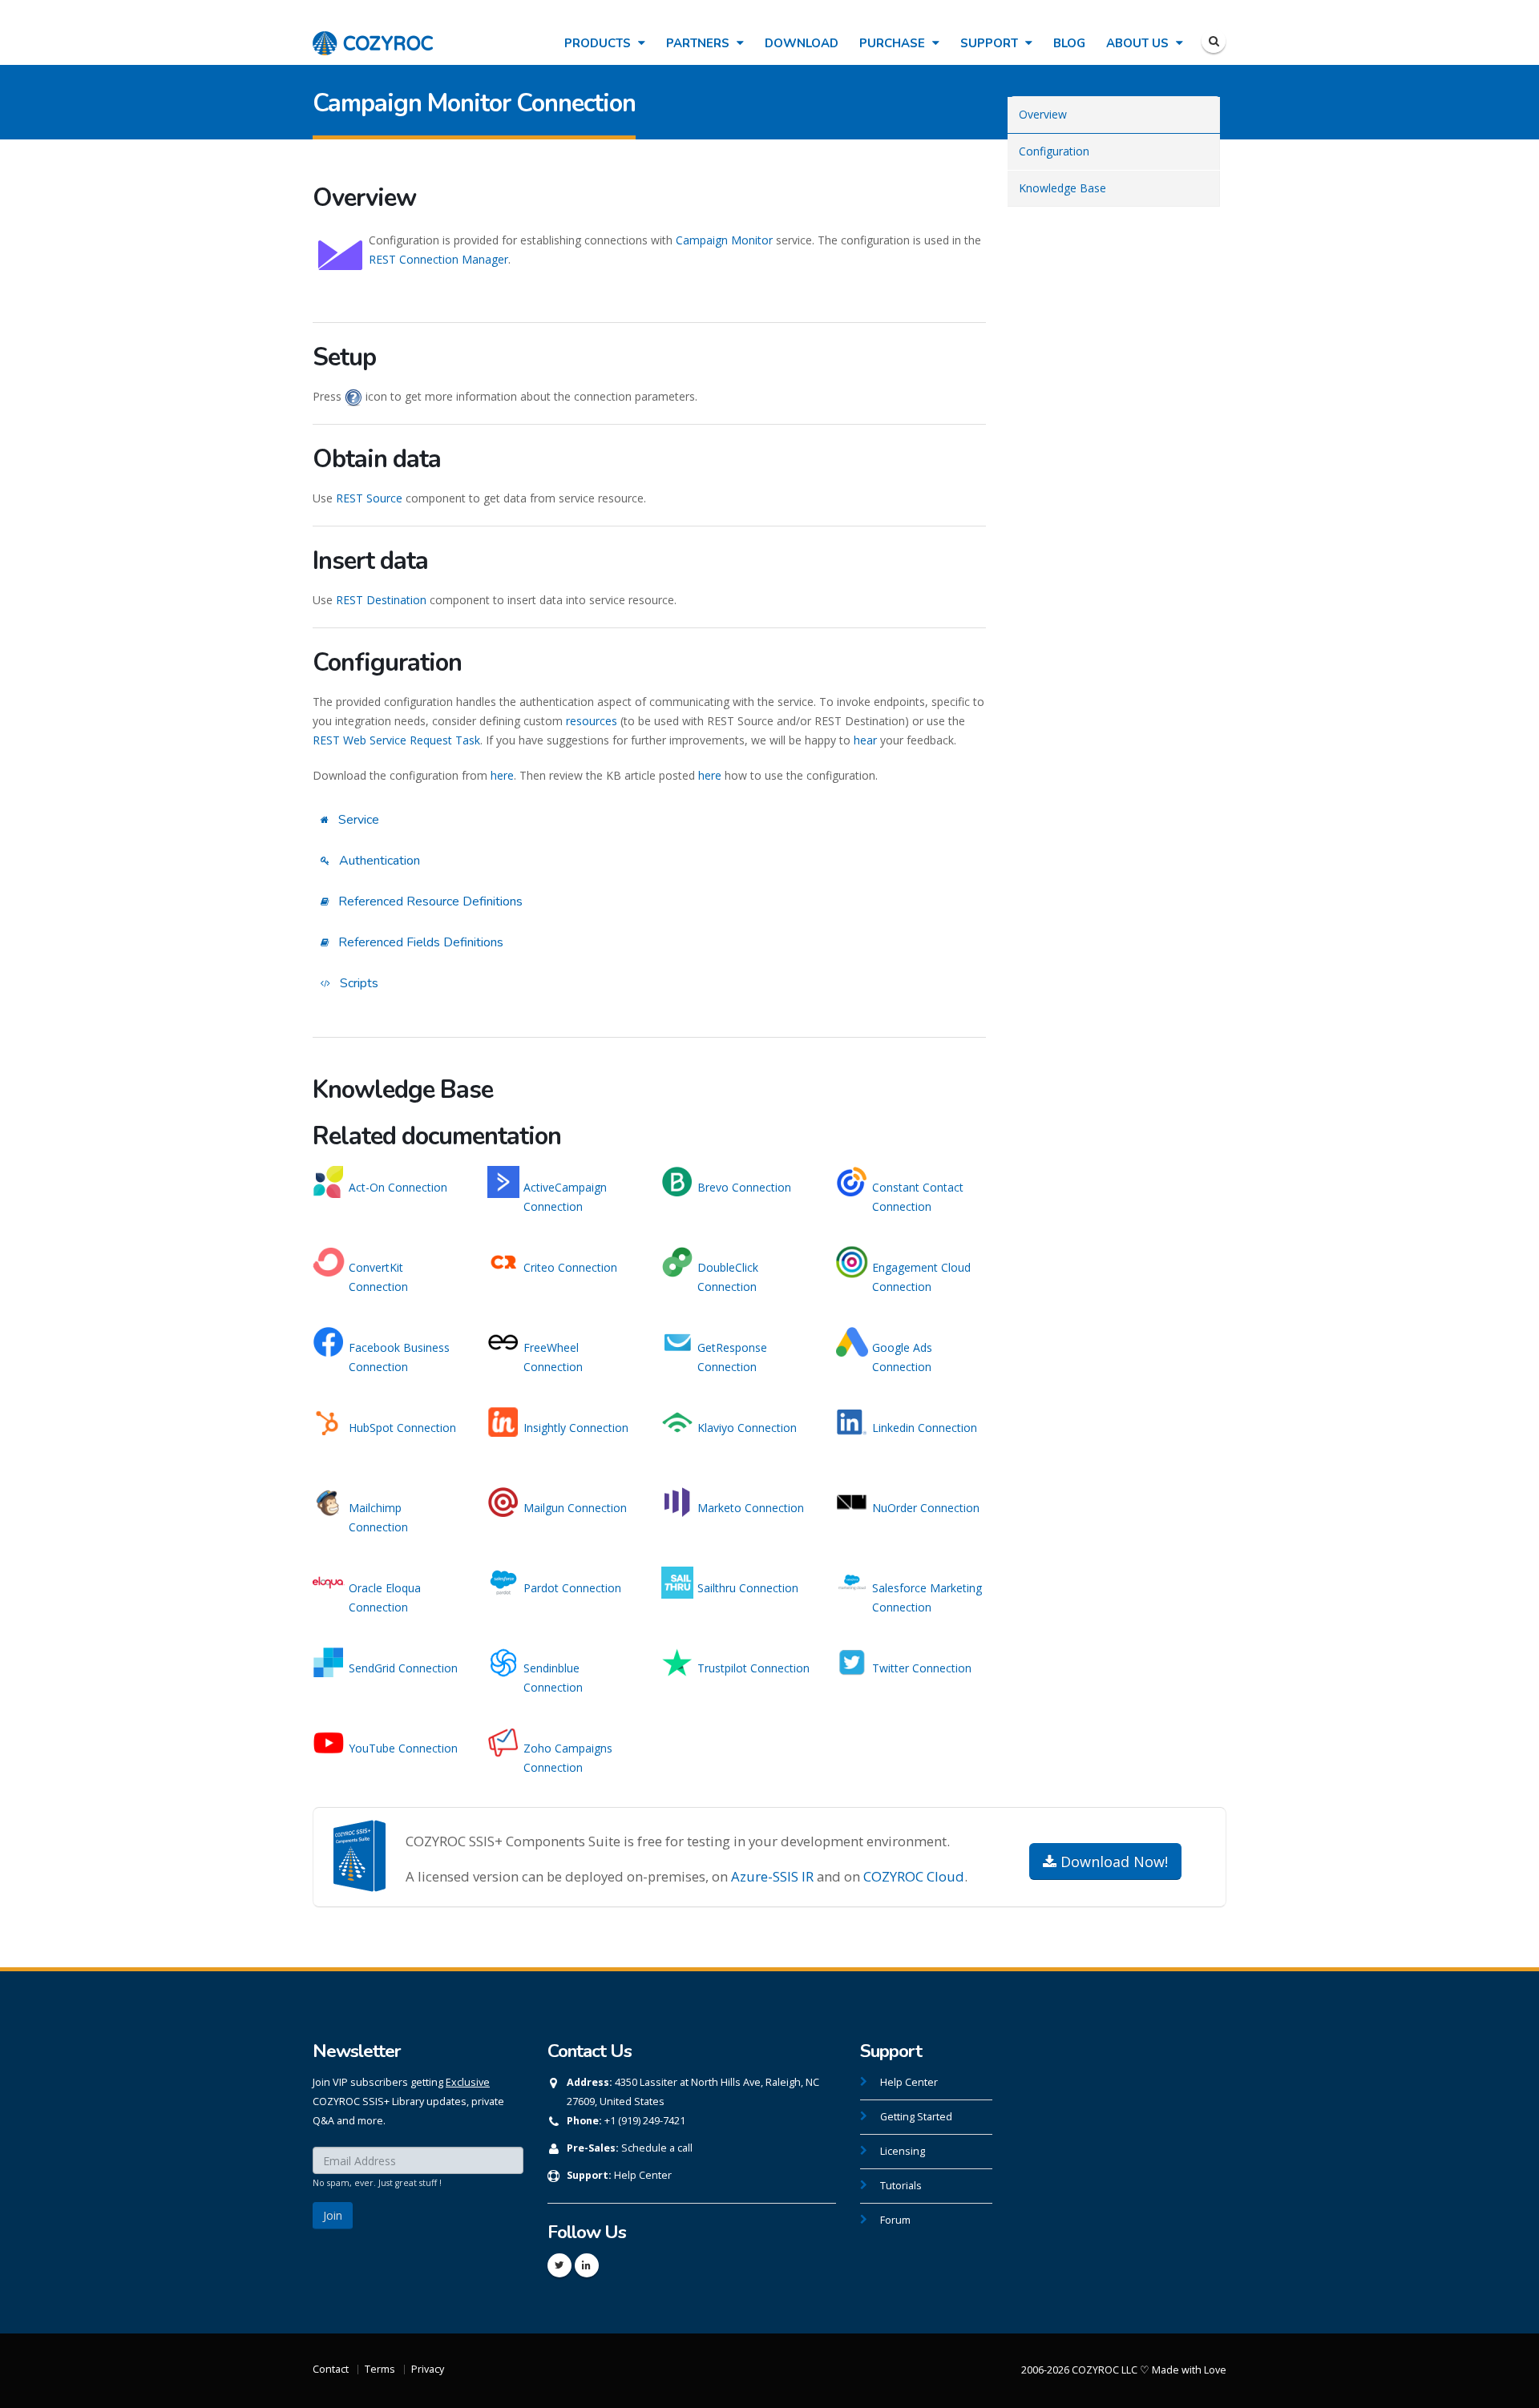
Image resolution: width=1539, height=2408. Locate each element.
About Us (1139, 43)
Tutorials (901, 2186)
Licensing (903, 2151)
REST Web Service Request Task (396, 740)
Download (802, 43)
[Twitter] (559, 2265)
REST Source (369, 498)
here (502, 775)
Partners (699, 43)
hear (865, 740)
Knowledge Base (1062, 188)
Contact (331, 2369)
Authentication (378, 861)
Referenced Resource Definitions (429, 901)
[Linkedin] (587, 2265)
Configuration (1054, 151)
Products (599, 43)
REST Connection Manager (438, 259)
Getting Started (916, 2117)
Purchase (894, 43)
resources (592, 721)
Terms (380, 2369)
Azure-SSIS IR (772, 1876)
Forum (895, 2220)
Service (357, 820)
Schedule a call (657, 2148)
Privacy (428, 2369)
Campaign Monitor (724, 240)
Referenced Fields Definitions (419, 942)
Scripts (357, 983)
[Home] (373, 35)
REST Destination (381, 600)
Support (991, 43)
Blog (1069, 43)
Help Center (643, 2175)
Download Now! (1112, 1861)
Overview (1043, 114)
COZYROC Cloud (914, 1876)
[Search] (1214, 41)
